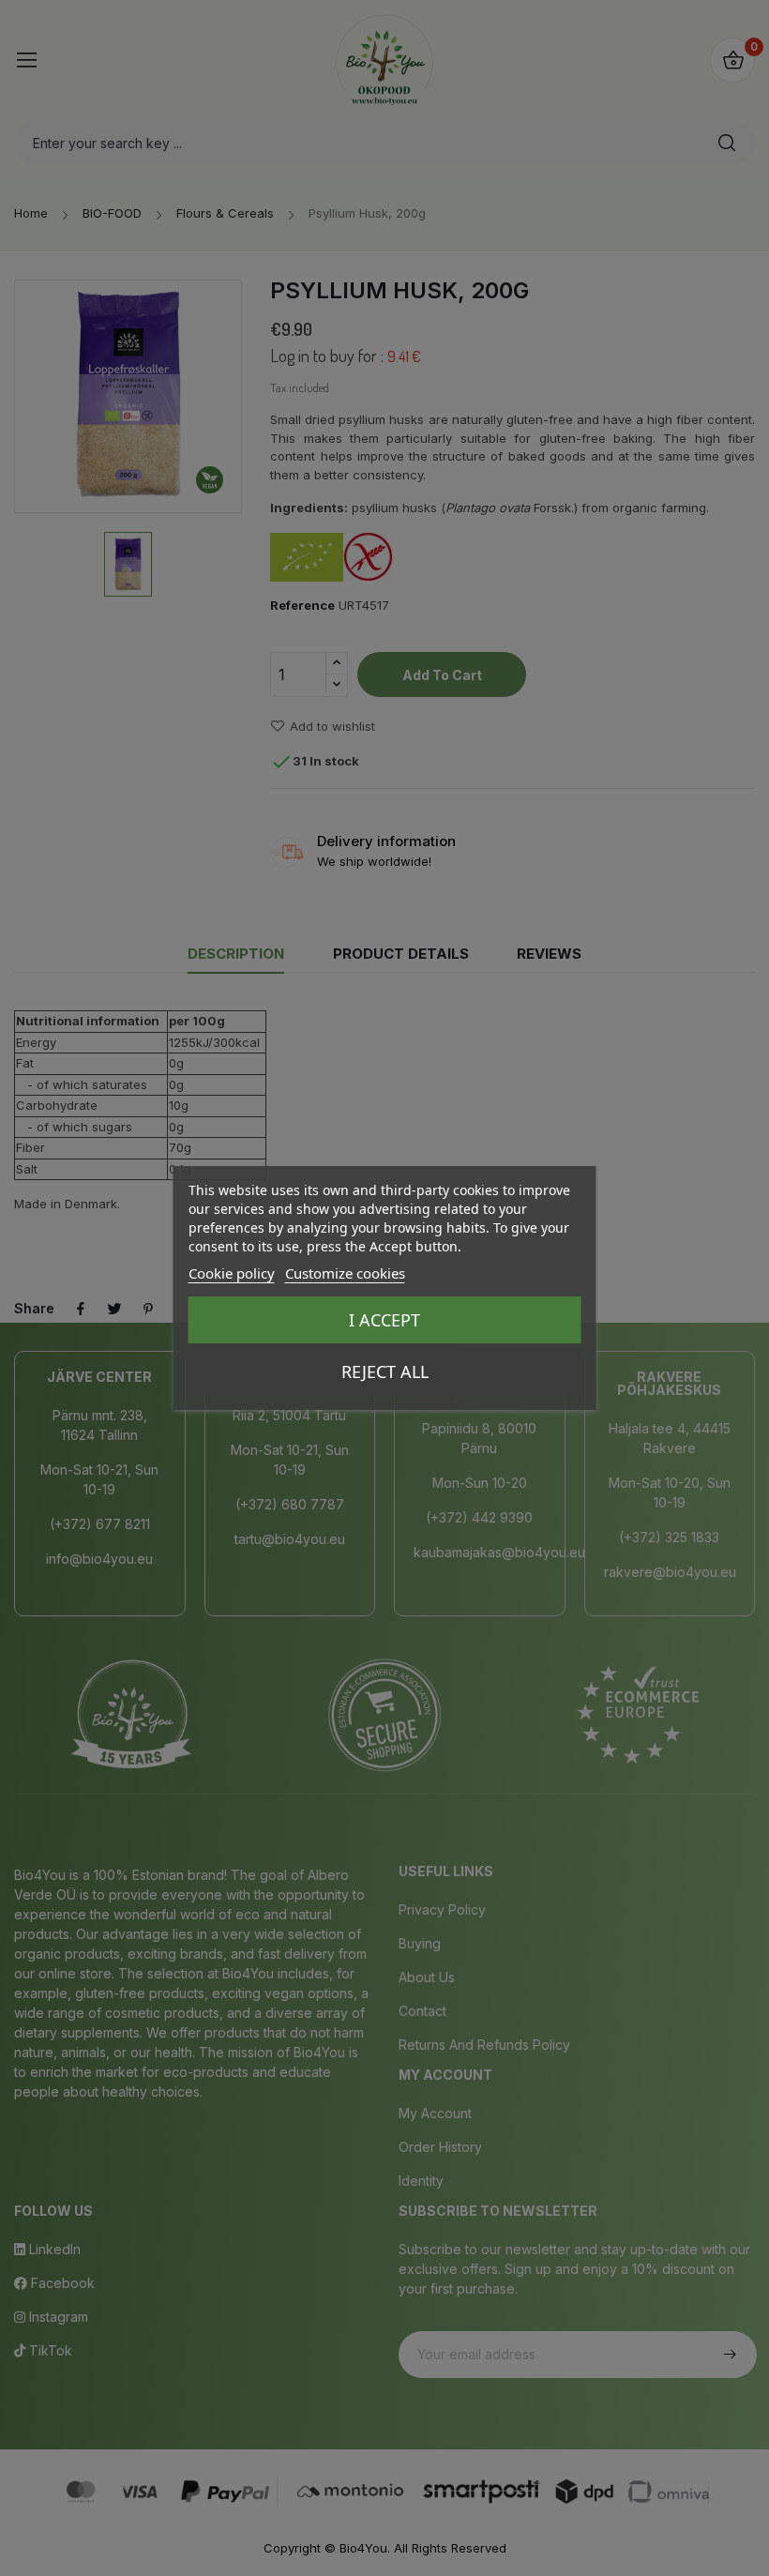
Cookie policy (232, 1273)
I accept (384, 1320)
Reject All (385, 1371)
